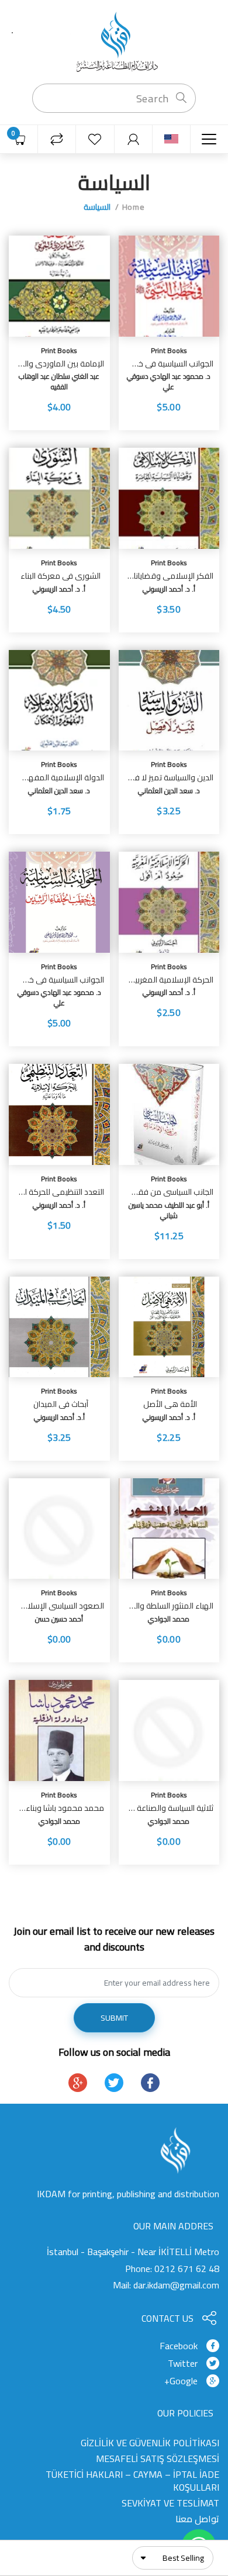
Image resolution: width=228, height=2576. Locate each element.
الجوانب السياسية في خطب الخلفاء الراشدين (61, 980)
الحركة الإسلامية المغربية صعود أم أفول (171, 980)
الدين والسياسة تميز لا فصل (171, 778)
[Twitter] (114, 2083)
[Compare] (57, 139)
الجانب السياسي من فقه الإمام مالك (171, 1192)
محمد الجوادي (169, 1619)
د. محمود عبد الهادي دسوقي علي (169, 381)
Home (133, 207)
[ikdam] (114, 41)
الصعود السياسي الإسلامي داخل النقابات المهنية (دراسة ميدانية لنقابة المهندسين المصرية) (61, 1606)
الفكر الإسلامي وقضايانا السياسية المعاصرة (171, 576)
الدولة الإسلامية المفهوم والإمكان (61, 778)
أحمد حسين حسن (59, 1619)
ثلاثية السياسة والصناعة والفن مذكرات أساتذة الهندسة (171, 1808)
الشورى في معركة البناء (61, 576)
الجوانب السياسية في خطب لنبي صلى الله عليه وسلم (171, 364)
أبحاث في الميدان (61, 1404)
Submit (114, 2018)
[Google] (78, 2083)
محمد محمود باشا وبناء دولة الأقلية (61, 1808)
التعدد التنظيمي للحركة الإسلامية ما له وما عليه (61, 1192)
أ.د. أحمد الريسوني (59, 1417)
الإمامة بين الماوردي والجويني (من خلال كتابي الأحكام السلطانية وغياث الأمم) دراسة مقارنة (61, 364)
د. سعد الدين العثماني (169, 791)
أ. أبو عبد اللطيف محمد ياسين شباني (169, 1210)
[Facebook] (150, 2083)
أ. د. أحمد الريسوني (169, 589)
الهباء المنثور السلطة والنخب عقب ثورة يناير (171, 1606)
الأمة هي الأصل (170, 1404)
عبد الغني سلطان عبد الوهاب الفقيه (59, 381)
